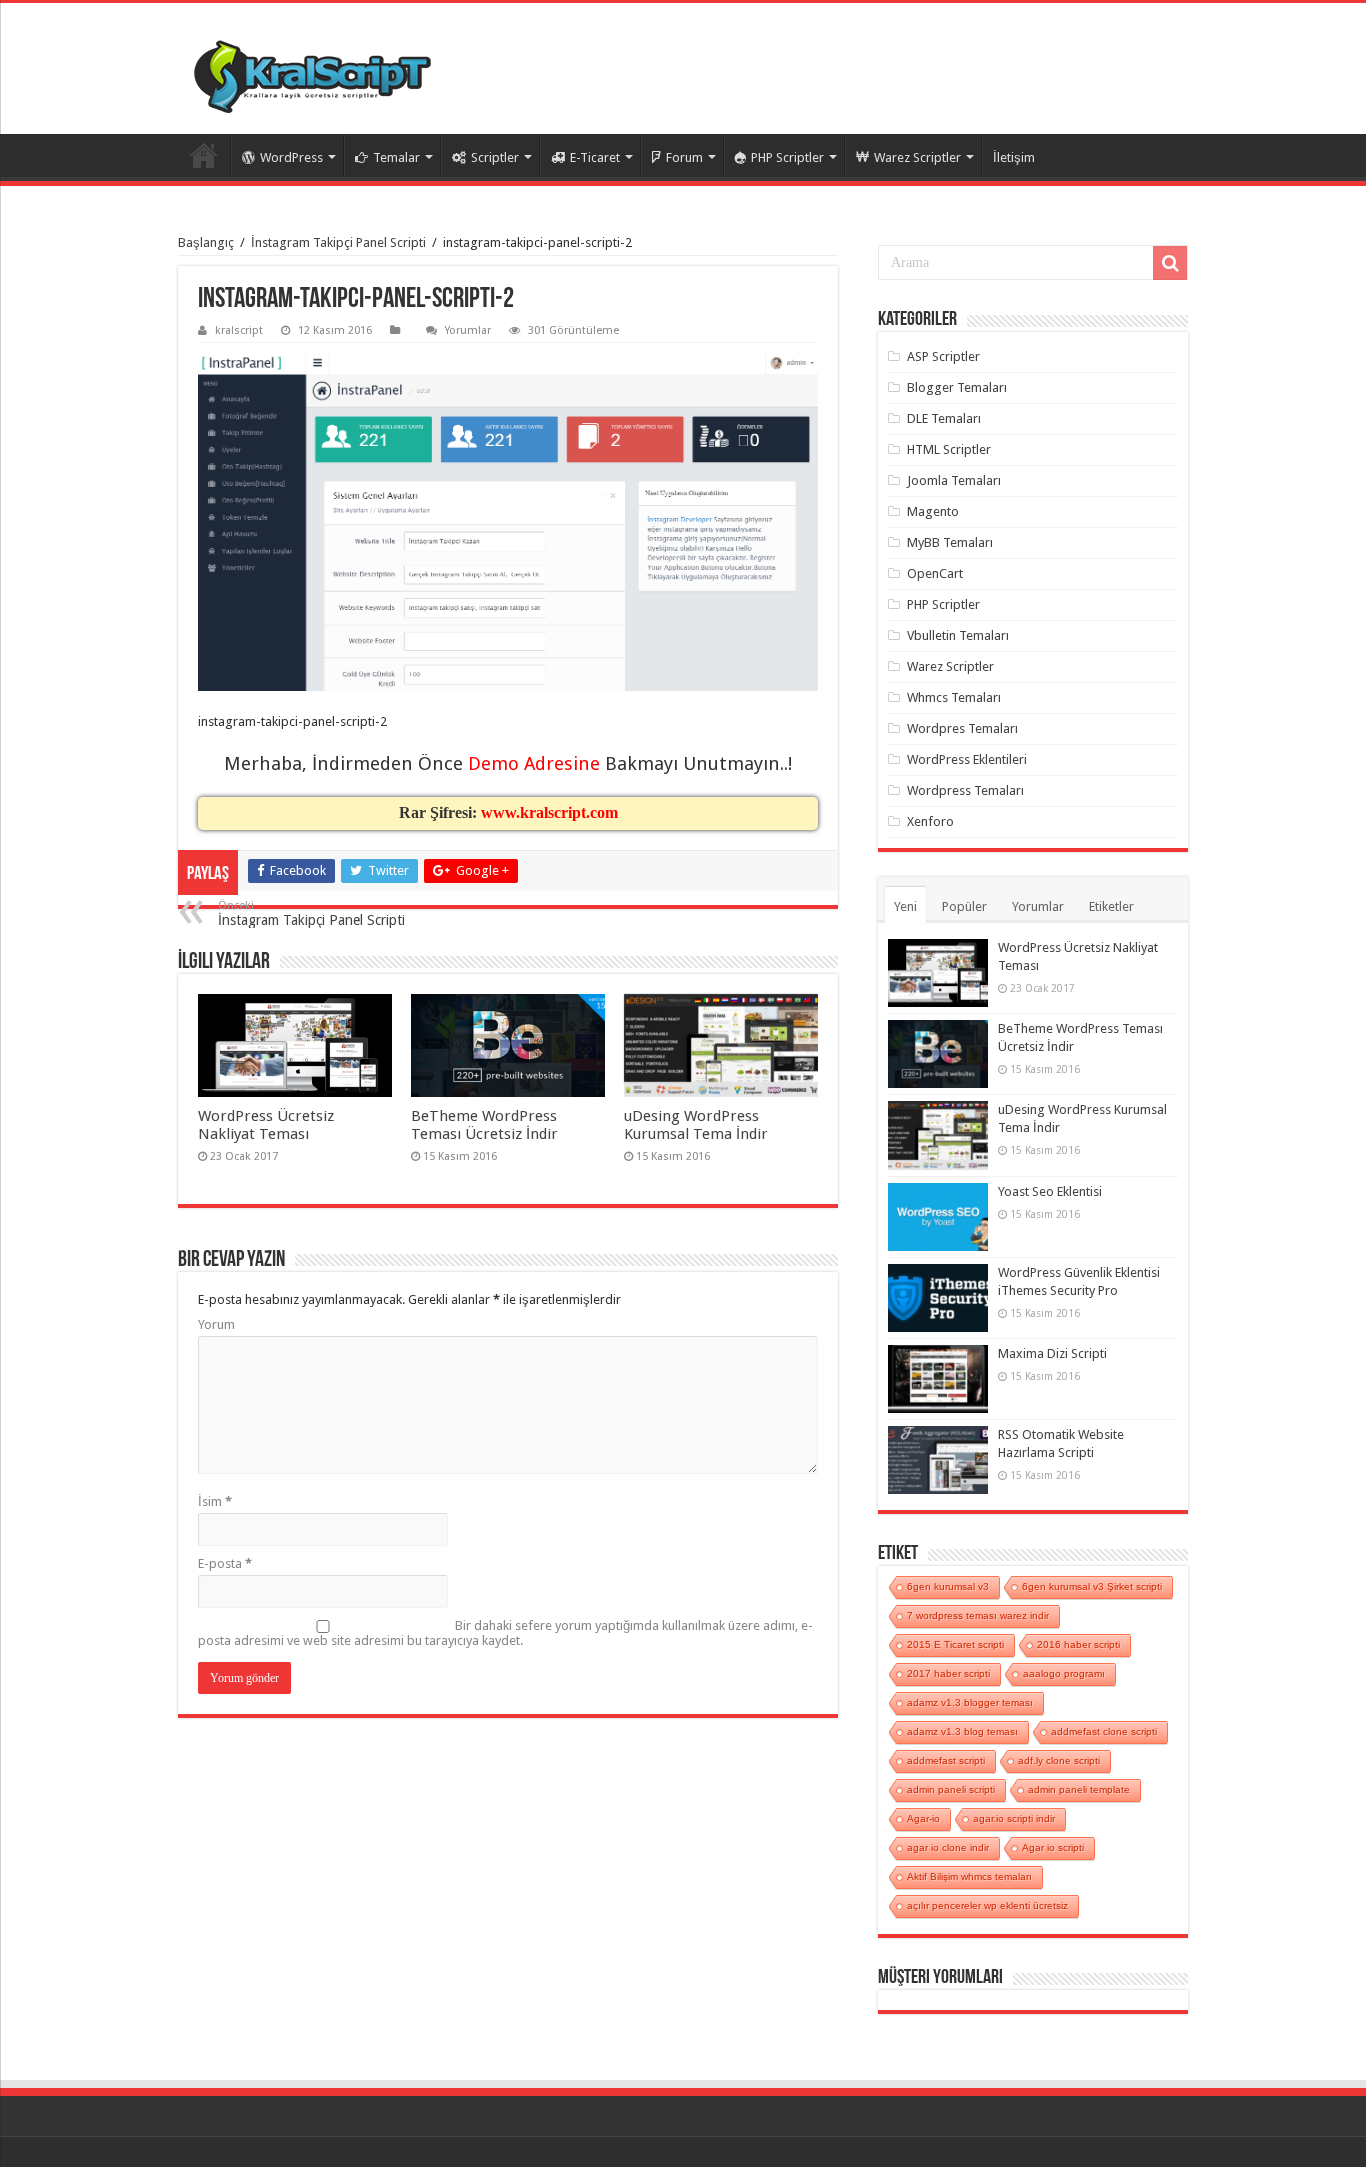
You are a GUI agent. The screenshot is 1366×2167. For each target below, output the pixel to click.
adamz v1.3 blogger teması (970, 1702)
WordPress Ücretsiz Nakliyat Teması (266, 1125)
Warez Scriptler (917, 157)
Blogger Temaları (957, 387)
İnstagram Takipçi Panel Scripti (338, 242)
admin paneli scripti (951, 1789)
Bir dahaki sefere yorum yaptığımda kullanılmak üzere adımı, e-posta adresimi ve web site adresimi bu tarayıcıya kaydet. (505, 1633)
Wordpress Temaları (965, 790)
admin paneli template (1079, 1789)
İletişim (1014, 157)
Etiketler (1111, 906)
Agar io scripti (1053, 1847)
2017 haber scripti (948, 1673)
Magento (933, 511)
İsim (215, 1501)
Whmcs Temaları (954, 697)
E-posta (225, 1563)
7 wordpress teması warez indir (978, 1615)
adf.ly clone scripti (1059, 1760)
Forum (684, 157)
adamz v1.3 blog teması (962, 1731)
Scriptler (495, 157)
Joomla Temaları (954, 480)
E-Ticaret (595, 157)
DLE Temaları (944, 418)
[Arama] (1170, 263)
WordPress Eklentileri (967, 759)
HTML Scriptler (949, 449)
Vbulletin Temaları (958, 635)
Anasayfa (204, 155)
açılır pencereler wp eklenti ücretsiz (987, 1905)
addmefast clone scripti (1104, 1731)
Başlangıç (206, 242)
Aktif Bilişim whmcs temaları (969, 1876)
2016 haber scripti (1078, 1644)
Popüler (964, 906)
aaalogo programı (1064, 1673)
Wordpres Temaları (962, 728)
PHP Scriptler (787, 157)
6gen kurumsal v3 (948, 1586)
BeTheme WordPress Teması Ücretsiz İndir (484, 1125)
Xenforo (930, 821)
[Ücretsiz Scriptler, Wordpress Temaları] (312, 76)
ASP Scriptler (943, 356)
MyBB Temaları (950, 542)
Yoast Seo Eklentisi (1050, 1191)
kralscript (239, 330)
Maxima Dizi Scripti (1052, 1353)
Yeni (905, 906)
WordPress (291, 157)
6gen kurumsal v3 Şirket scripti (1092, 1586)
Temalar (396, 157)
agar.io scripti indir (1014, 1818)
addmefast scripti (946, 1760)
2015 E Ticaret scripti (955, 1644)
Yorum (216, 1324)
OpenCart (935, 573)
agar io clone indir (948, 1847)
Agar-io (923, 1818)
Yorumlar (468, 330)
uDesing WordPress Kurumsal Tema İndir (696, 1125)
